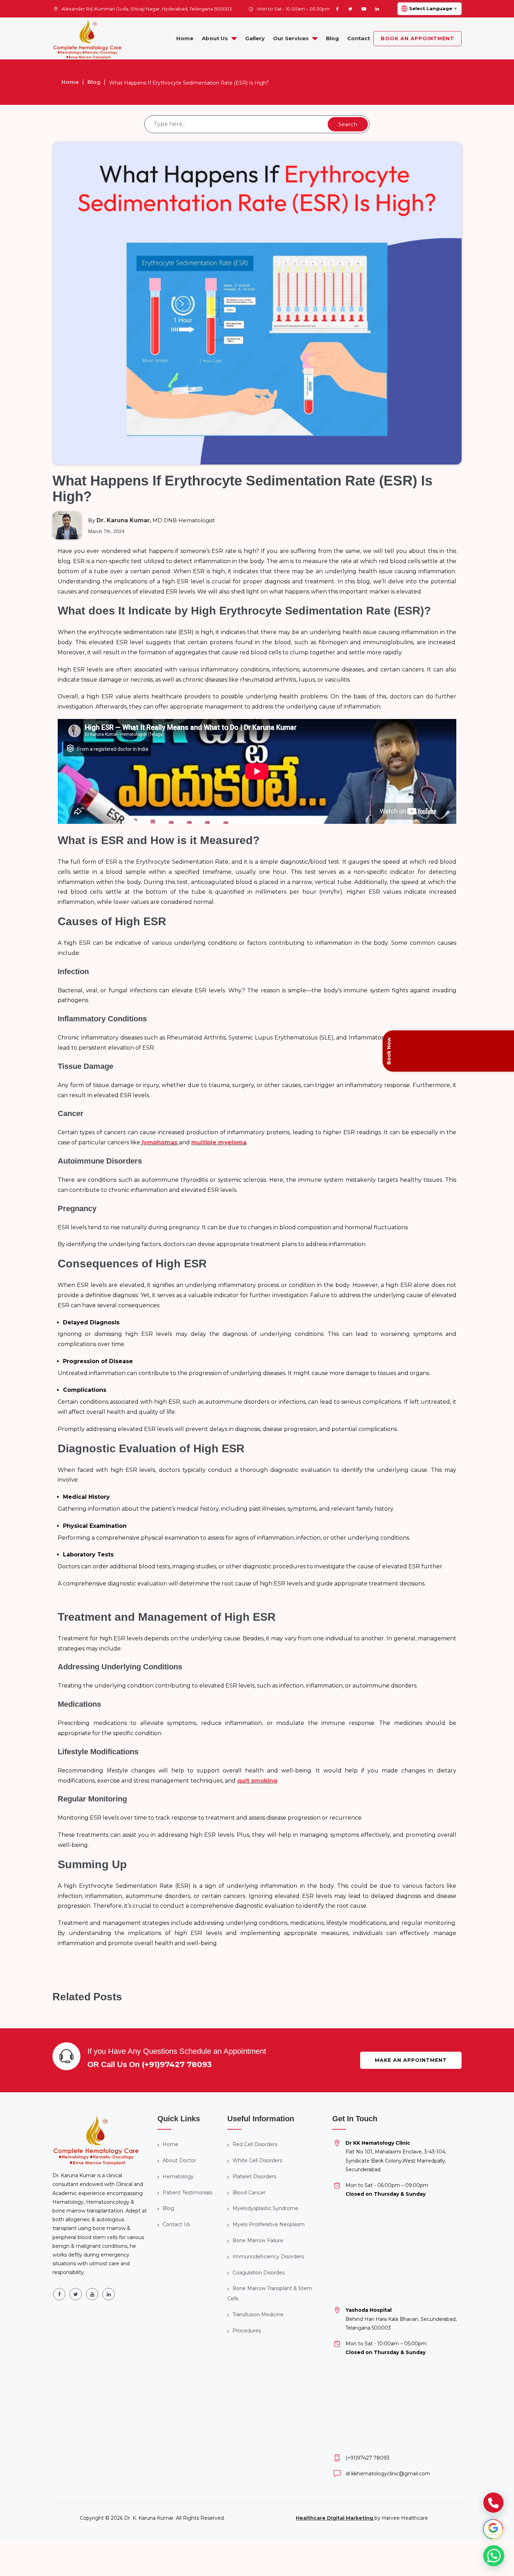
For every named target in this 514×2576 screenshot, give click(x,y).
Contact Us (176, 2224)
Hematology (178, 2176)
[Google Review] (493, 2529)
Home (185, 38)
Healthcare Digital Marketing (335, 2518)
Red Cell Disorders (255, 2144)
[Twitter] (350, 9)
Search (348, 124)
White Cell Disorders (257, 2160)
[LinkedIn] (377, 9)
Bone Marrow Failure (258, 2240)
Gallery (255, 38)
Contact (359, 38)
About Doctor (179, 2160)
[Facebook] (337, 9)
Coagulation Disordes (259, 2273)
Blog (332, 38)
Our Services (291, 38)
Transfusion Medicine (258, 2315)
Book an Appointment (417, 38)
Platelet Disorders (254, 2176)
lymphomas (160, 1142)
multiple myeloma (219, 1142)
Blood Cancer (249, 2193)
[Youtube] (364, 9)
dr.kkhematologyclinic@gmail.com (388, 2474)
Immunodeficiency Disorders (268, 2257)
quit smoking (257, 1781)
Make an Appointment (411, 2060)
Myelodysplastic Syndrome (265, 2208)
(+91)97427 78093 (177, 2064)
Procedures (247, 2331)
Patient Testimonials (187, 2193)
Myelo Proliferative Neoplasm (269, 2224)
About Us (215, 38)
